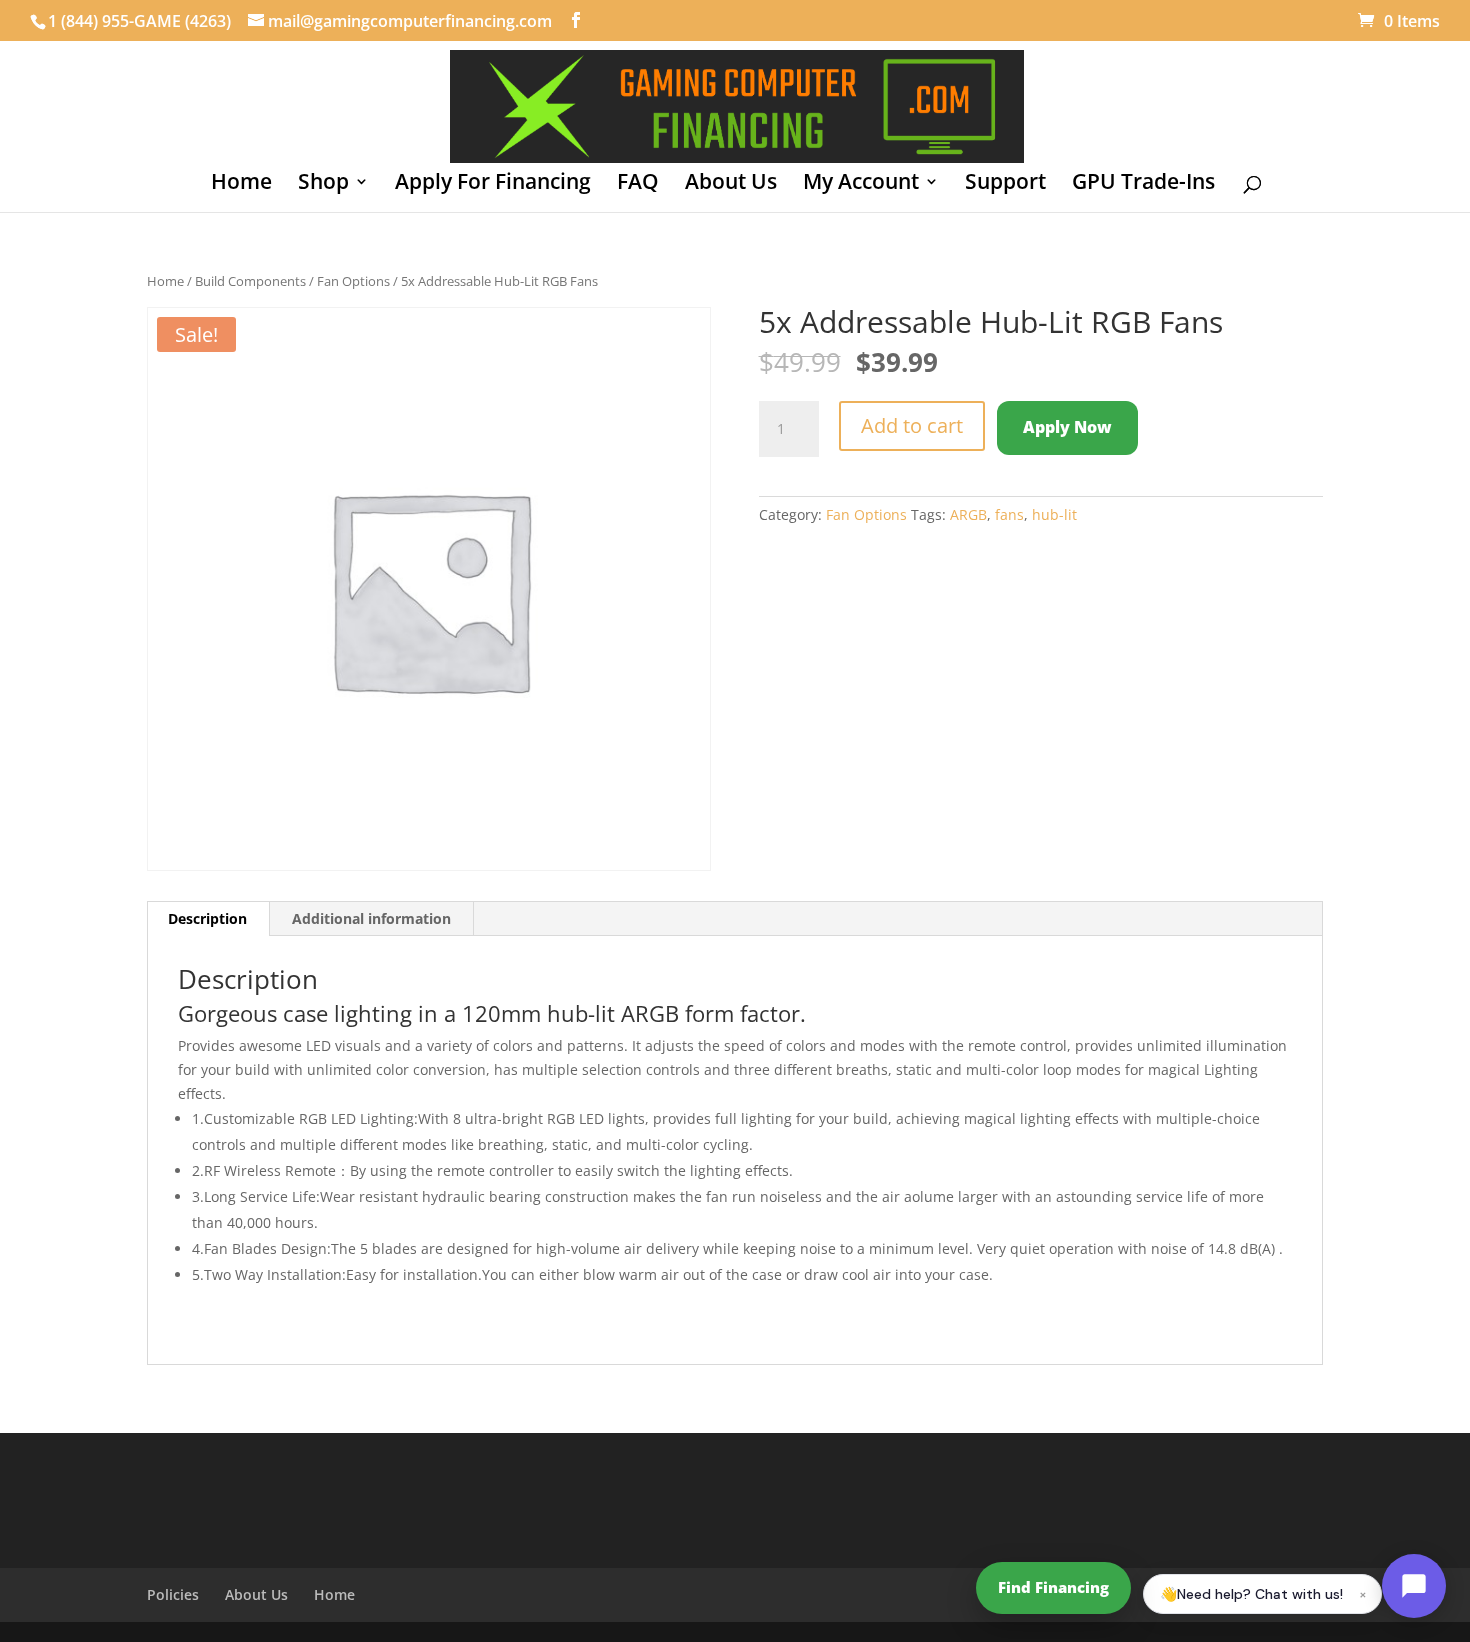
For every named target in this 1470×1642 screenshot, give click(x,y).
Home (241, 184)
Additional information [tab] (371, 918)
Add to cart (912, 425)
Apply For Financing (493, 184)
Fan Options (353, 281)
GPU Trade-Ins (1143, 184)
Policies (173, 1594)
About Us (731, 184)
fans (1009, 514)
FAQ (638, 184)
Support (1005, 184)
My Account (861, 184)
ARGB (968, 514)
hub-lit (1054, 514)
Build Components (250, 281)
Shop (323, 184)
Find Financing (1053, 1587)
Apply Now (1067, 427)
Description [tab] (207, 918)
